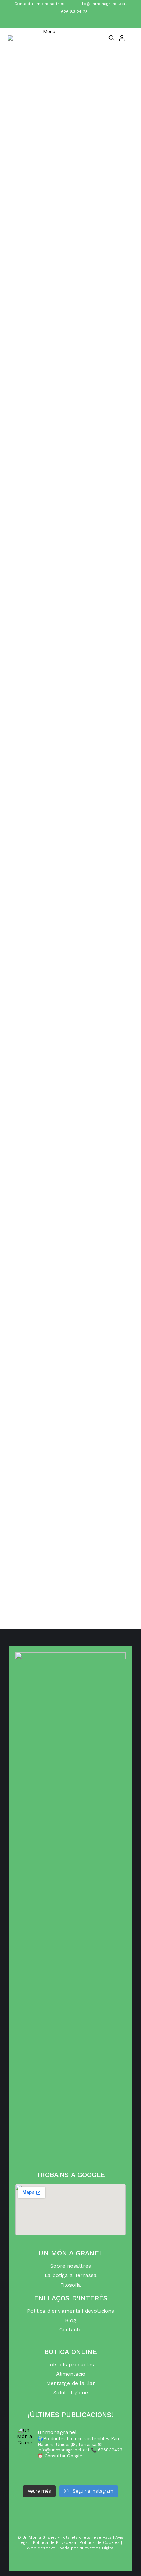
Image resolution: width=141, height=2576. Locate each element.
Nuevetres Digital (97, 2548)
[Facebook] (64, 22)
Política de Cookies (100, 2542)
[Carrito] (131, 39)
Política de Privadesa (54, 2542)
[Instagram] (77, 22)
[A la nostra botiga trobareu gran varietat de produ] (70, 2477)
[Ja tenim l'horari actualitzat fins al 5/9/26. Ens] (70, 2469)
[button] (49, 38)
